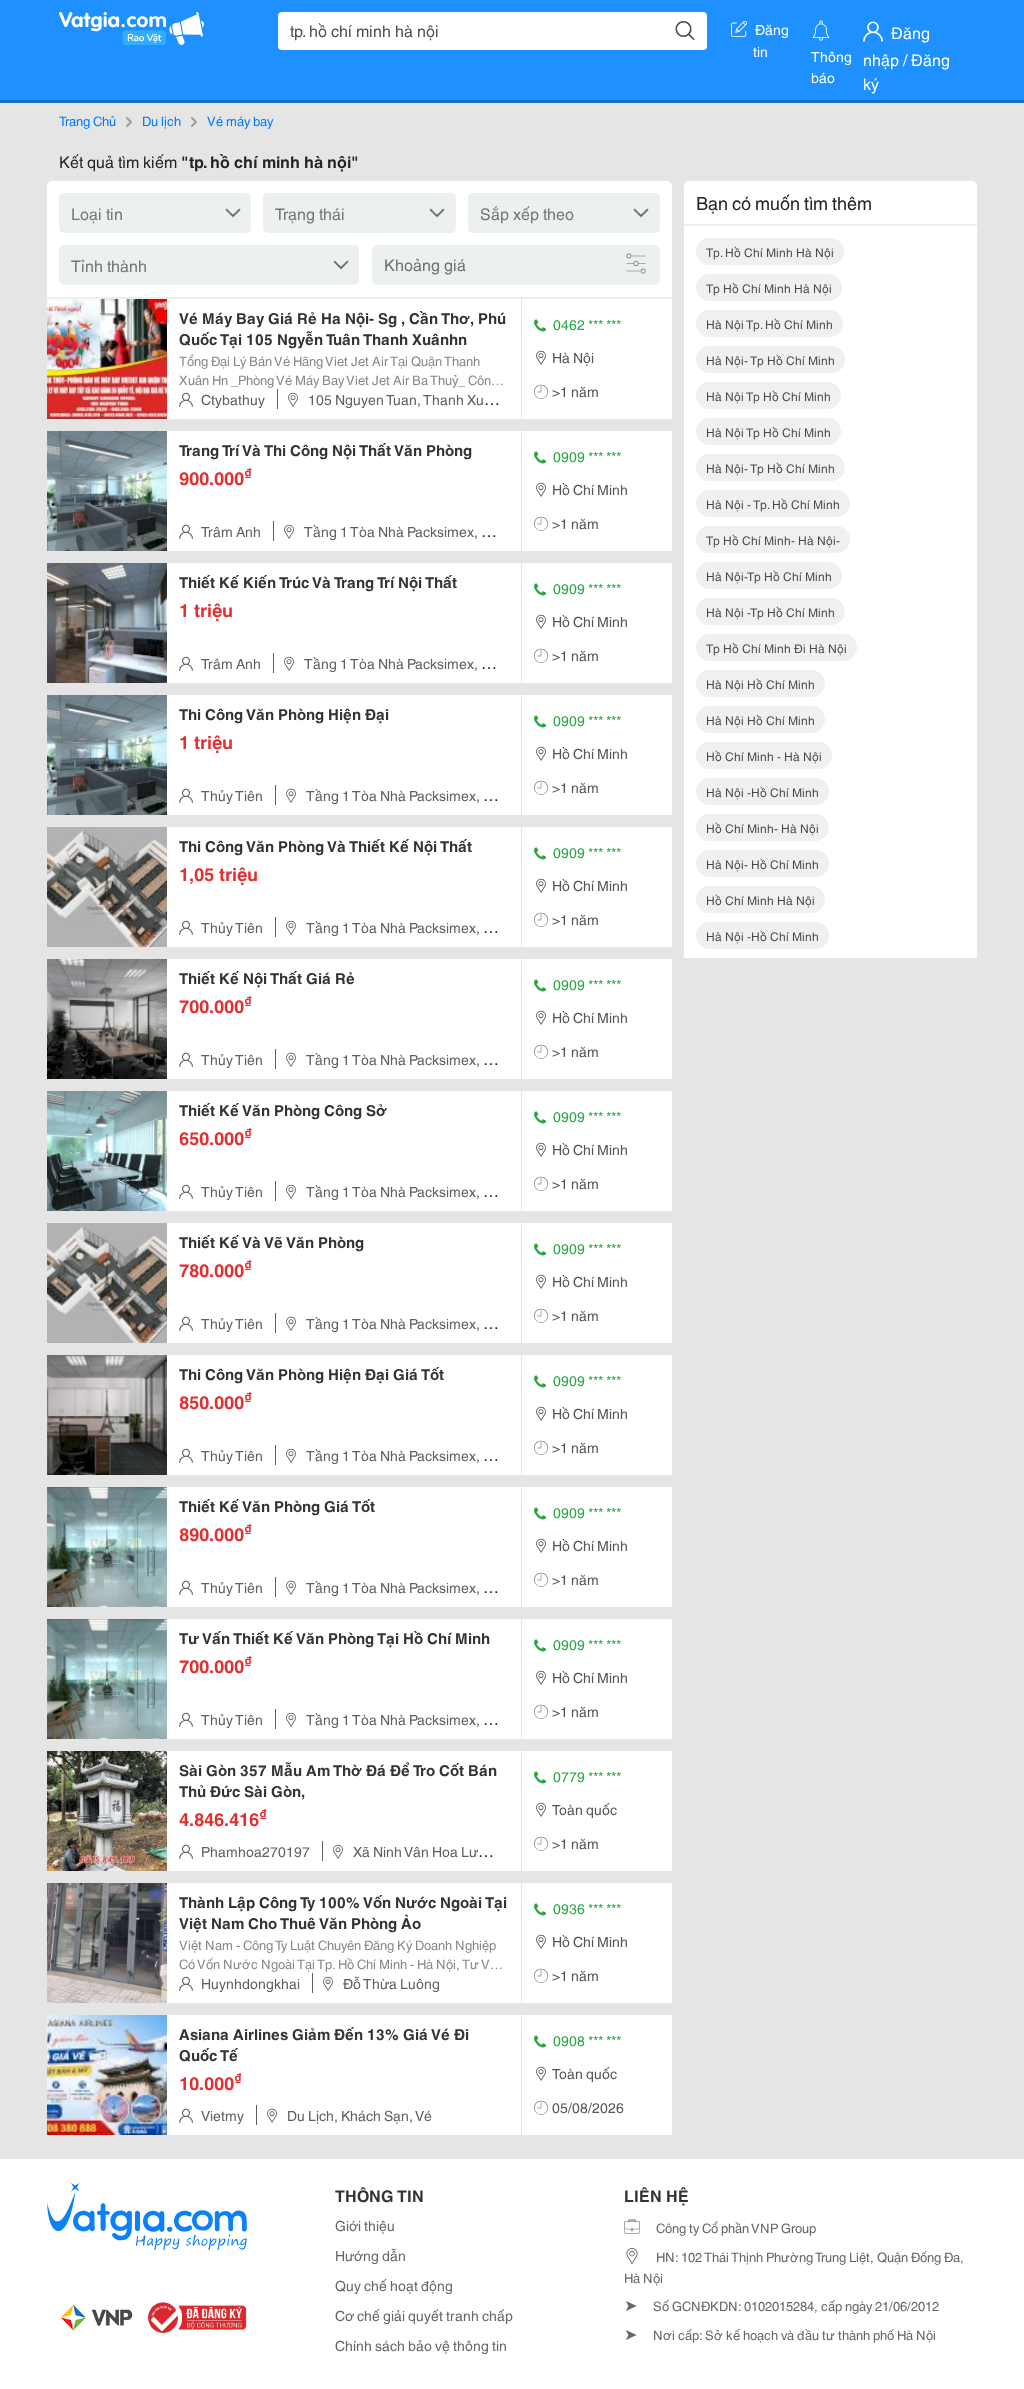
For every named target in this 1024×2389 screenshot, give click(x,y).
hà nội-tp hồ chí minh (769, 575)
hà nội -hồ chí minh (762, 791)
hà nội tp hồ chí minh (768, 395)
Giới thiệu (365, 2225)
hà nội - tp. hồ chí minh (773, 503)
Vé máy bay (240, 120)
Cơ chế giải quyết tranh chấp (424, 2315)
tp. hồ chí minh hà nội (770, 251)
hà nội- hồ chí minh (762, 863)
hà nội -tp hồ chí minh (770, 611)
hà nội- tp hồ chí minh (770, 359)
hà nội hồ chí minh (760, 683)
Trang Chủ (87, 120)
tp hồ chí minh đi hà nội (776, 647)
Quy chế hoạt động (394, 2285)
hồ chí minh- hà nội (762, 827)
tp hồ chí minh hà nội (769, 287)
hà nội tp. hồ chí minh (769, 323)
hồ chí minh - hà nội (764, 755)
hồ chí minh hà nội (760, 899)
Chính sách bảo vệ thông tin (421, 2345)
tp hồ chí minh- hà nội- (773, 539)
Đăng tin (771, 33)
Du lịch (161, 120)
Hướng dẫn (370, 2255)
